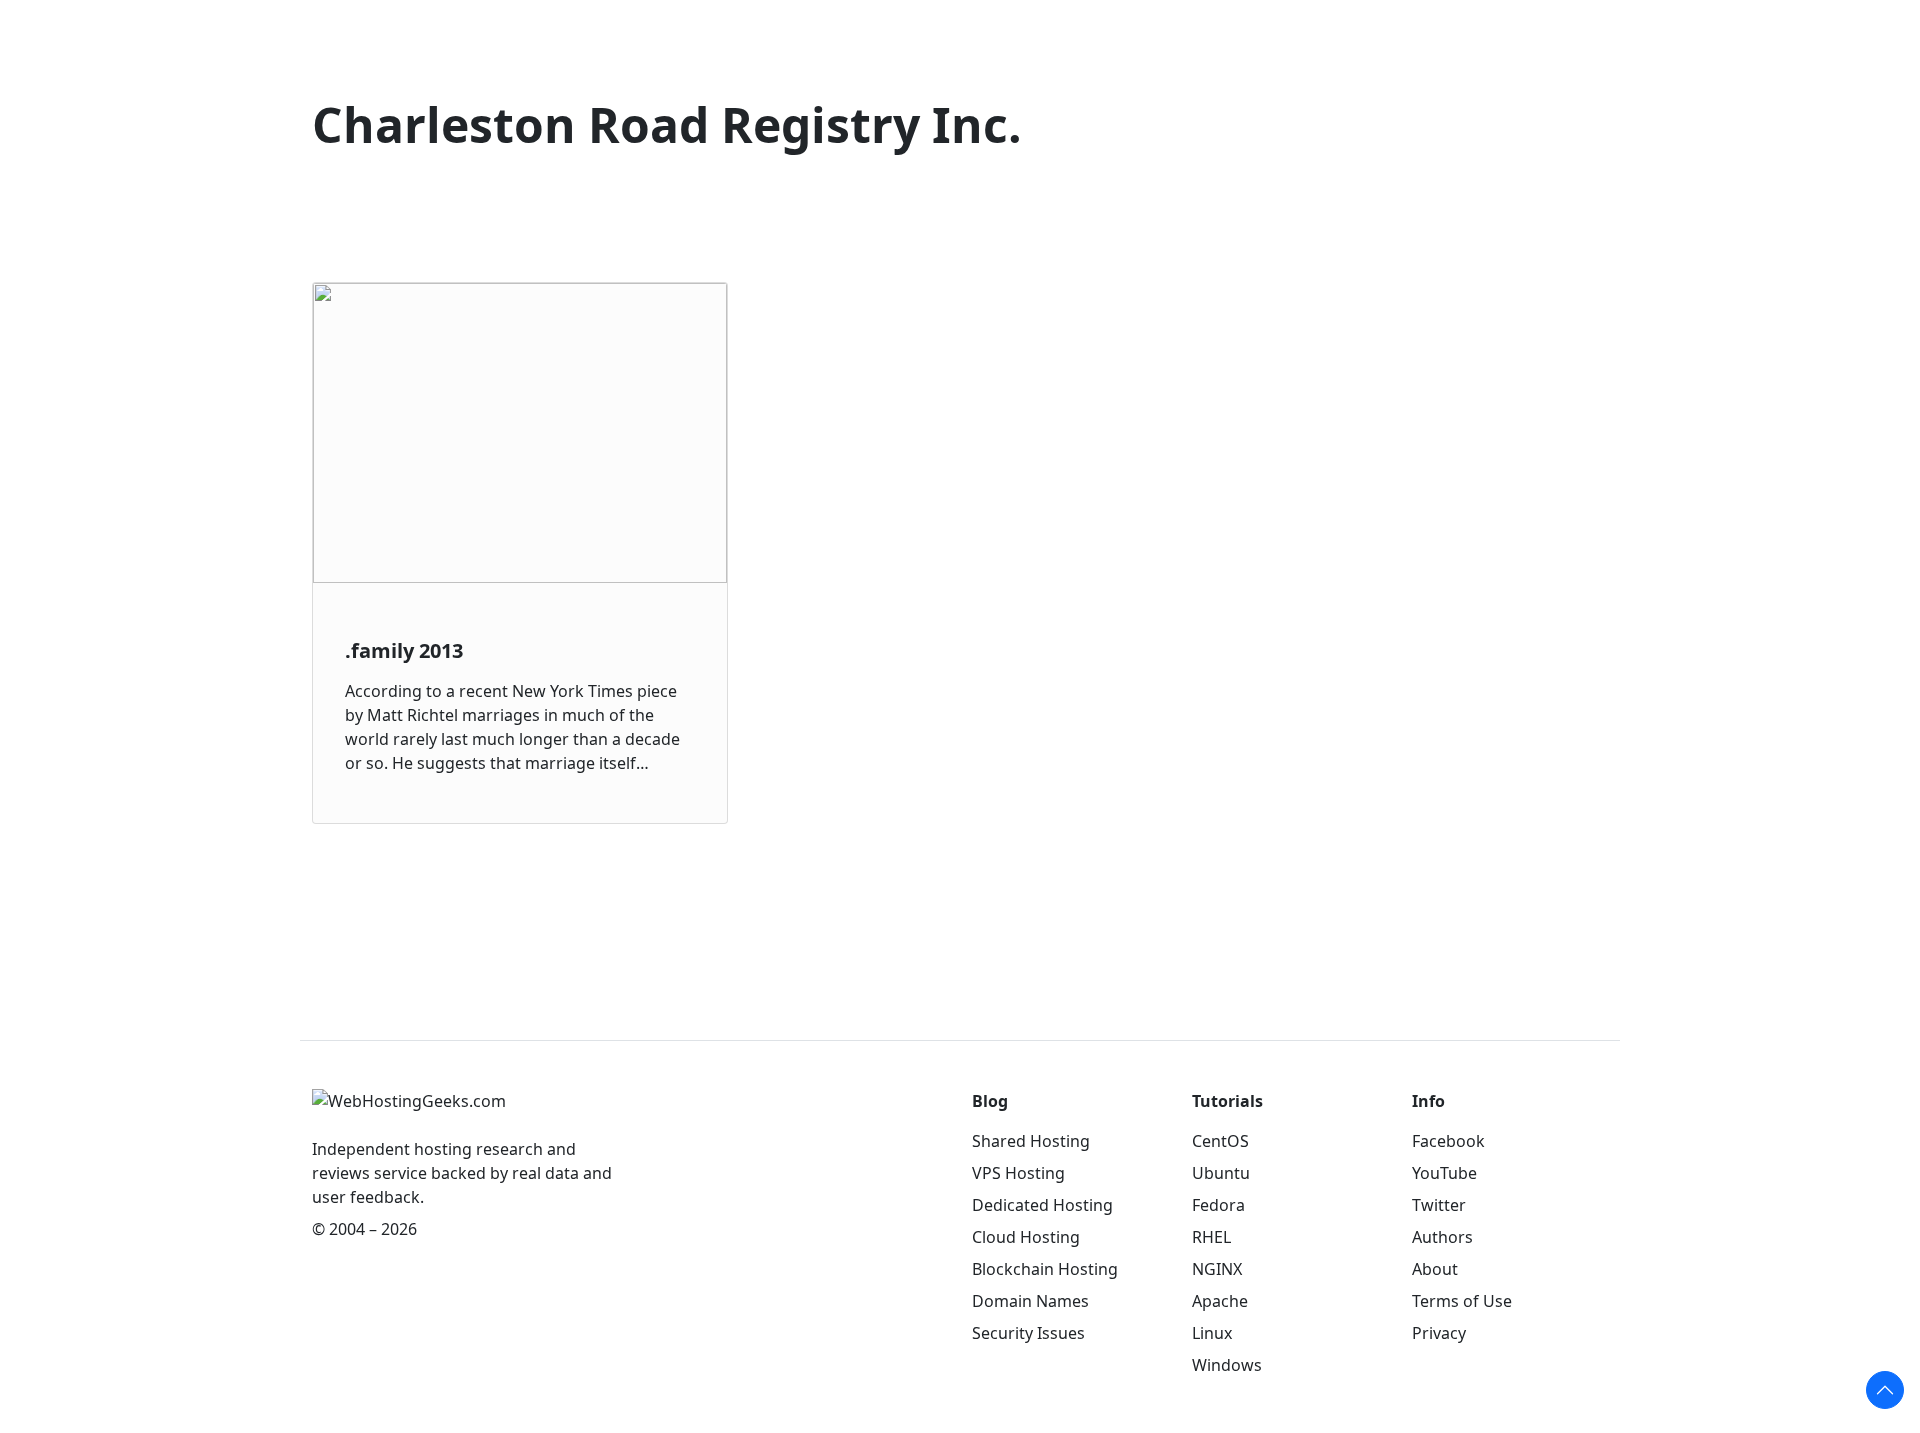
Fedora (1218, 1205)
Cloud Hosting (1026, 1237)
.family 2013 (404, 650)
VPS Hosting (1018, 1173)
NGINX (1217, 1269)
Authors (1442, 1237)
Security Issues (1028, 1333)
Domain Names (1030, 1301)
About (1435, 1269)
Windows (1227, 1365)
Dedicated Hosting (1042, 1205)
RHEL (1211, 1237)
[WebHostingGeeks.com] (409, 1111)
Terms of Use (1462, 1301)
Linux (1212, 1333)
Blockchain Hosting (1045, 1269)
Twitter (1439, 1205)
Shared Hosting (1031, 1141)
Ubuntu (1221, 1173)
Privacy (1439, 1333)
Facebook (1448, 1141)
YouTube (1444, 1173)
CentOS (1220, 1141)
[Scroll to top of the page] (1885, 1390)
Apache (1220, 1301)
